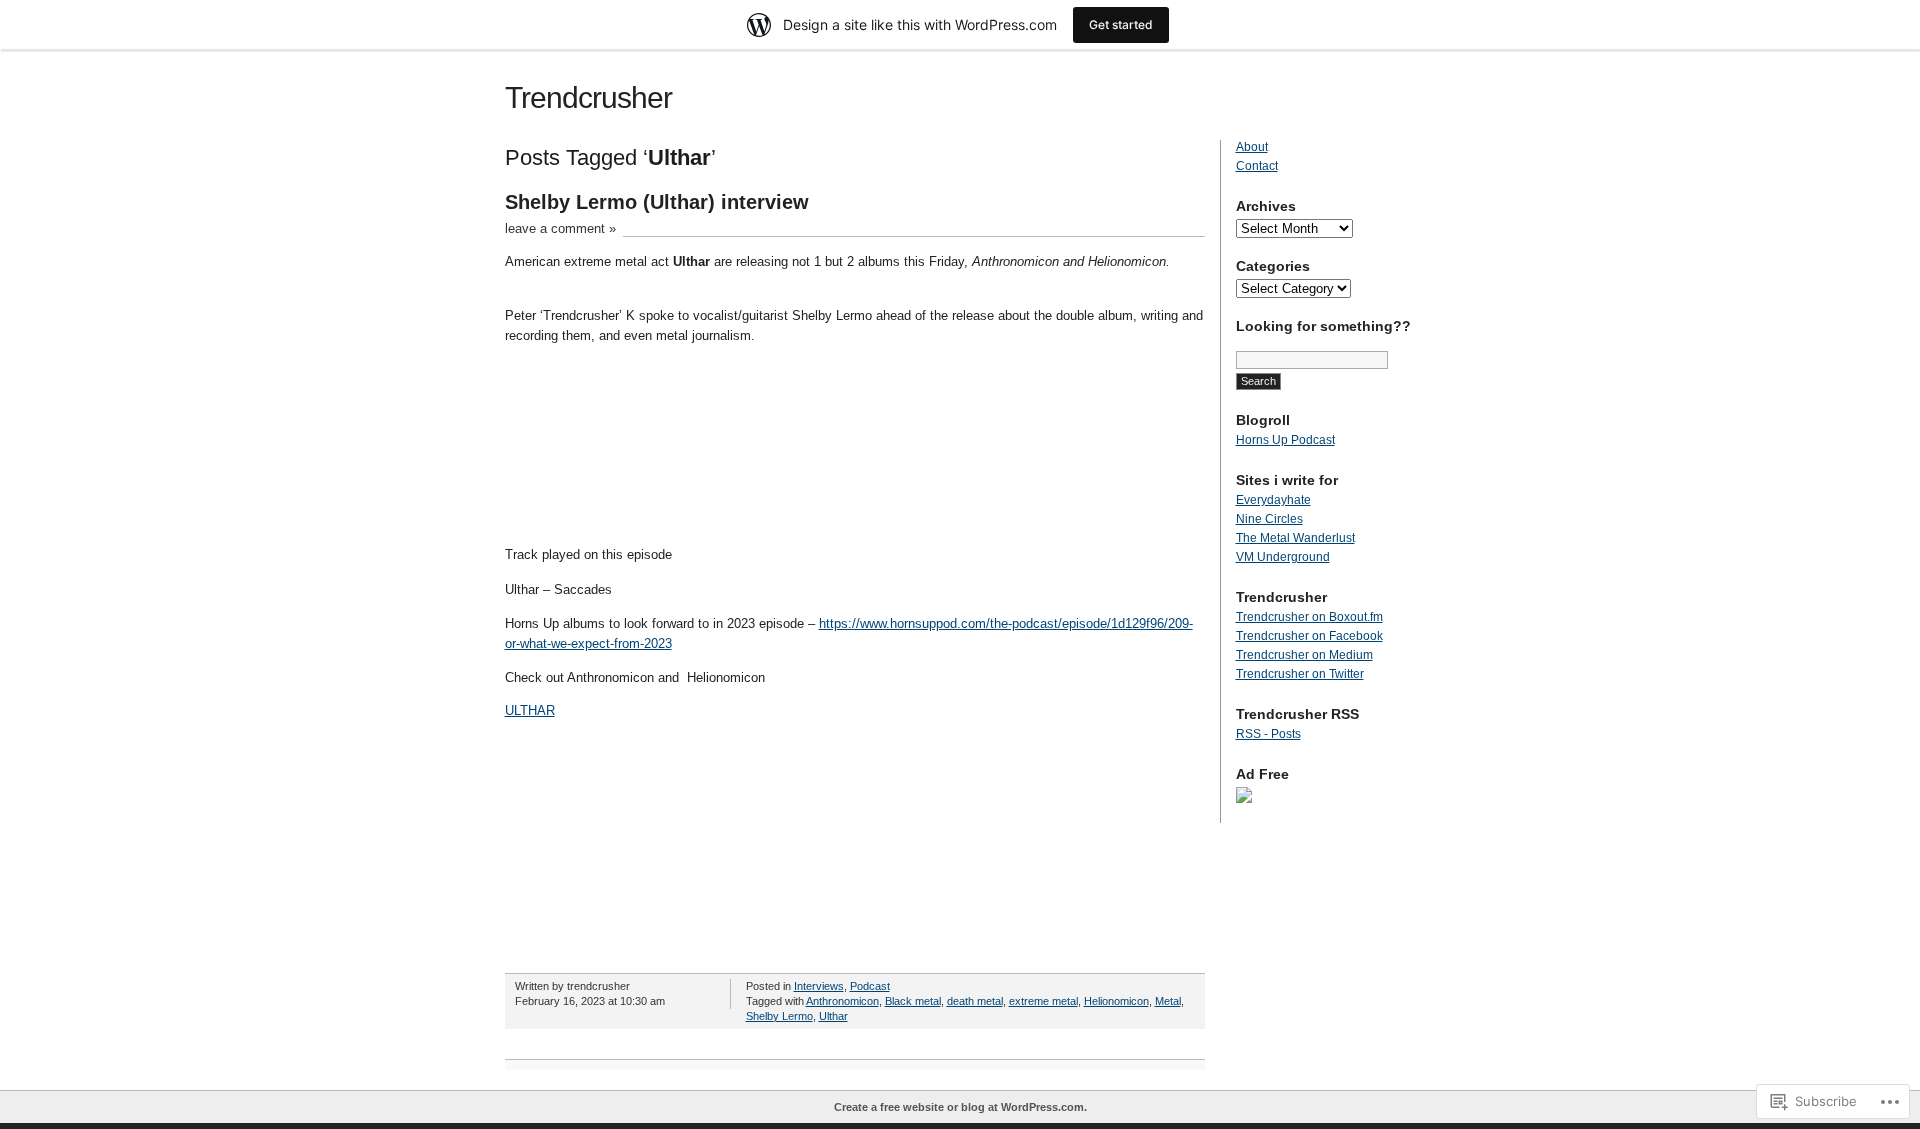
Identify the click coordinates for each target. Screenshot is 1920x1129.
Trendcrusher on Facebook (1309, 636)
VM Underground (1283, 557)
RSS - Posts (1268, 734)
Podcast (870, 986)
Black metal (913, 1001)
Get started (1121, 24)
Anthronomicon (842, 1001)
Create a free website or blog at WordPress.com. (960, 1107)
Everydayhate (1273, 500)
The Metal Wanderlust (1295, 538)
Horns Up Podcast (1285, 440)
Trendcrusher (588, 97)
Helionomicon (1116, 1001)
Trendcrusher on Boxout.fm (1309, 617)
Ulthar (833, 1016)
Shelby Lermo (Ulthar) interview (657, 202)
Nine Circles (1269, 519)
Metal (1168, 1001)
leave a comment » (560, 228)
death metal (975, 1001)
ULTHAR (530, 710)
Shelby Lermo (779, 1016)
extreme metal (1043, 1001)
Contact (1257, 166)
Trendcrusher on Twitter (1300, 674)
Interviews (819, 986)
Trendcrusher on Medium (1304, 655)
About (1252, 147)
